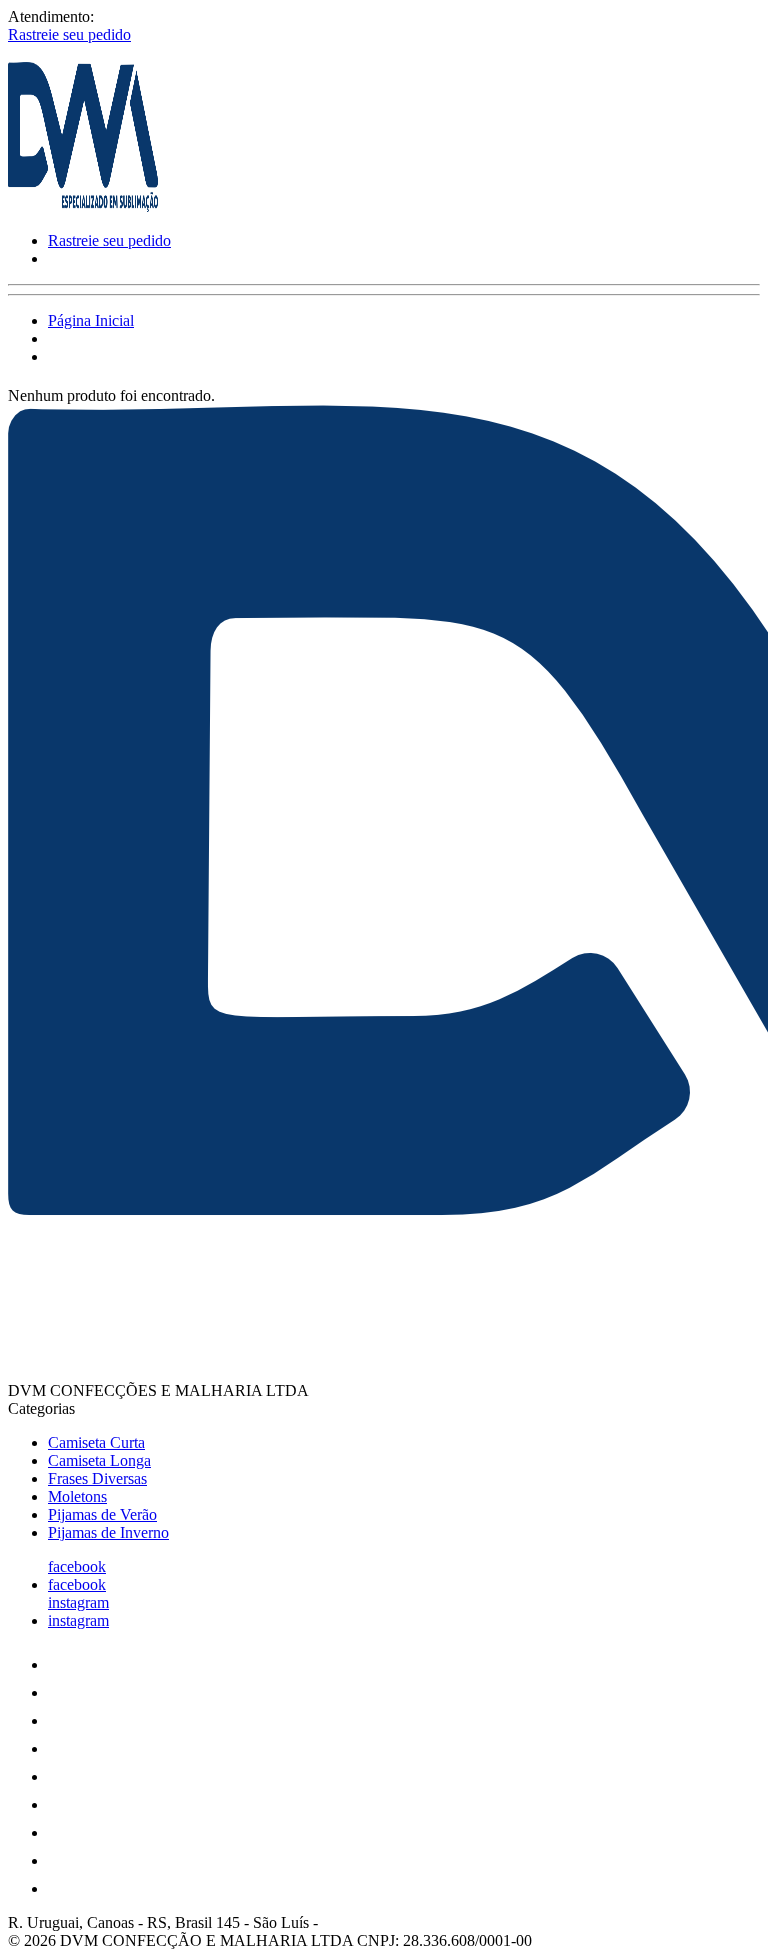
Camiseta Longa (99, 1460)
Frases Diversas (97, 1478)
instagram (78, 1602)
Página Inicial (91, 320)
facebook (77, 1566)
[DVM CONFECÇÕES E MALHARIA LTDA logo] (83, 206)
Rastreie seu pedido (69, 34)
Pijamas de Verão (102, 1514)
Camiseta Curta (96, 1442)
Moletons (77, 1496)
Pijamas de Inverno (108, 1532)
